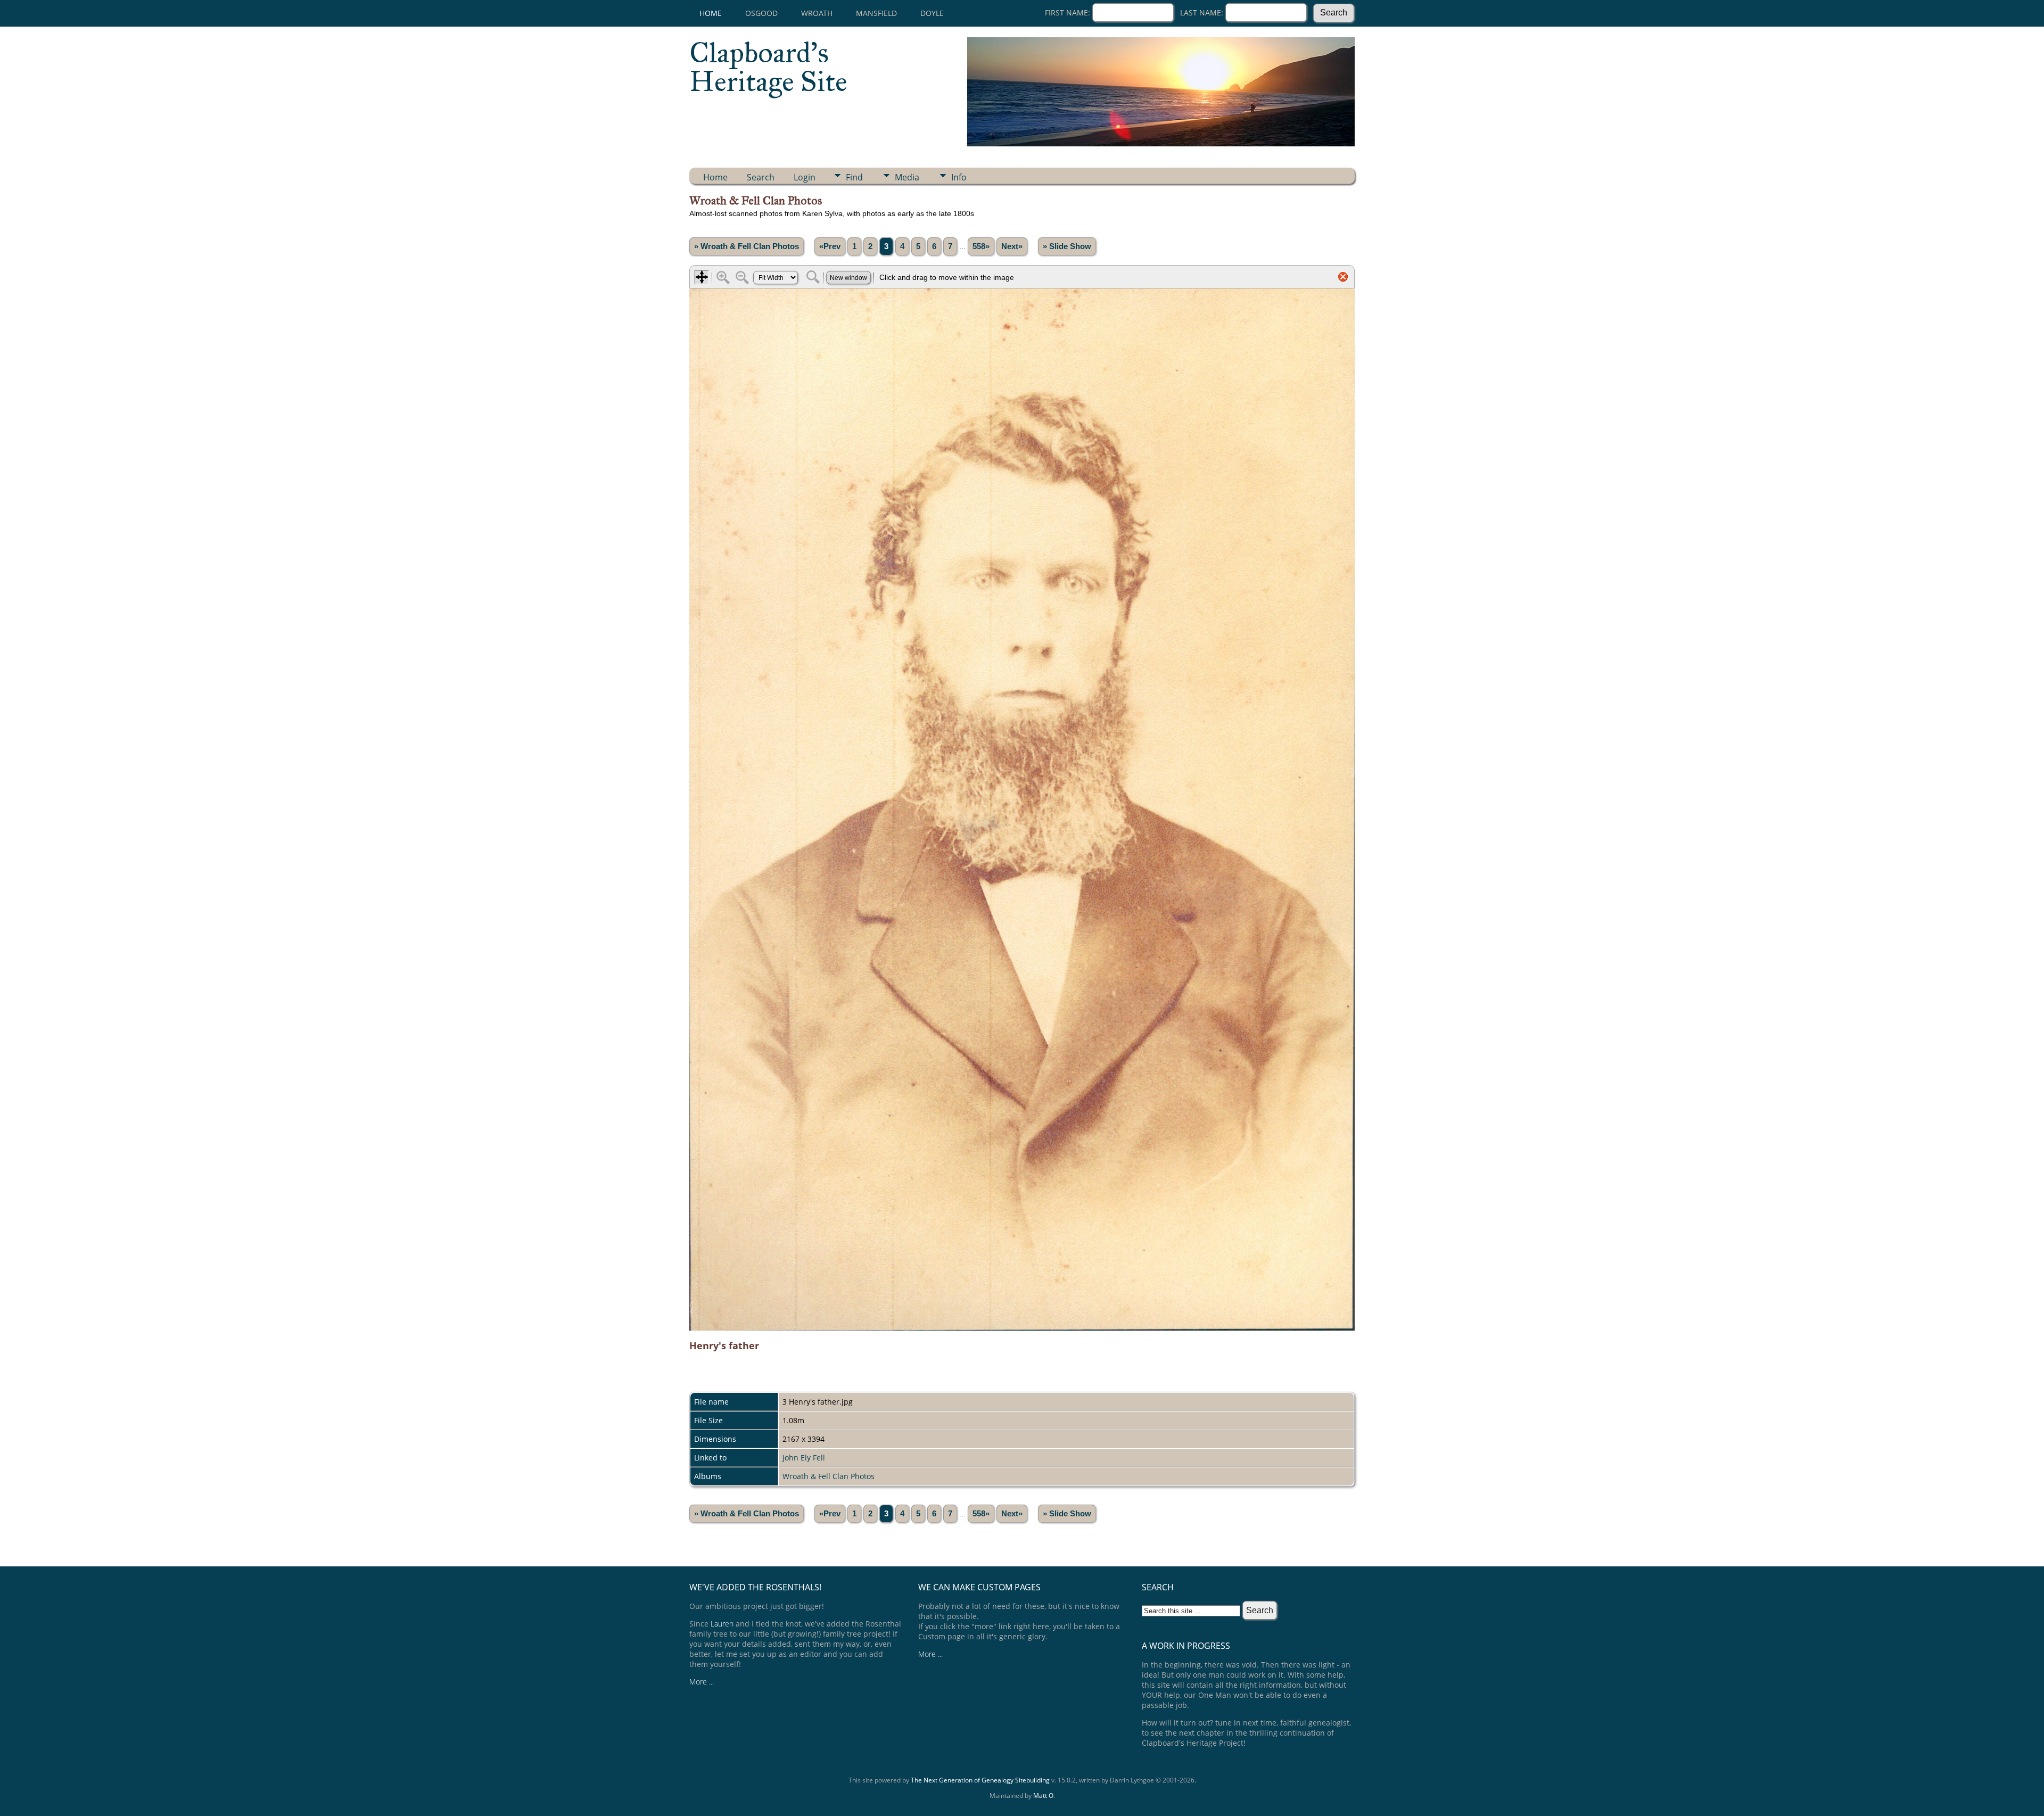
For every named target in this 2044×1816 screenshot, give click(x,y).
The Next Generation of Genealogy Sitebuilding (980, 1780)
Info (959, 177)
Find (854, 177)
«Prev (830, 246)
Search (761, 177)
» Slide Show (1067, 246)
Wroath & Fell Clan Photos (829, 1476)
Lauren (722, 1624)
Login (805, 177)
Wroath (817, 13)
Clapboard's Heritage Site (768, 67)
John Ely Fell (804, 1458)
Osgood (761, 13)
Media (907, 177)
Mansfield (876, 13)
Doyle (932, 13)
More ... (702, 1682)
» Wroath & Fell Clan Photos (747, 246)
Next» (1012, 246)
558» (981, 246)
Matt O (1043, 1796)
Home (711, 13)
